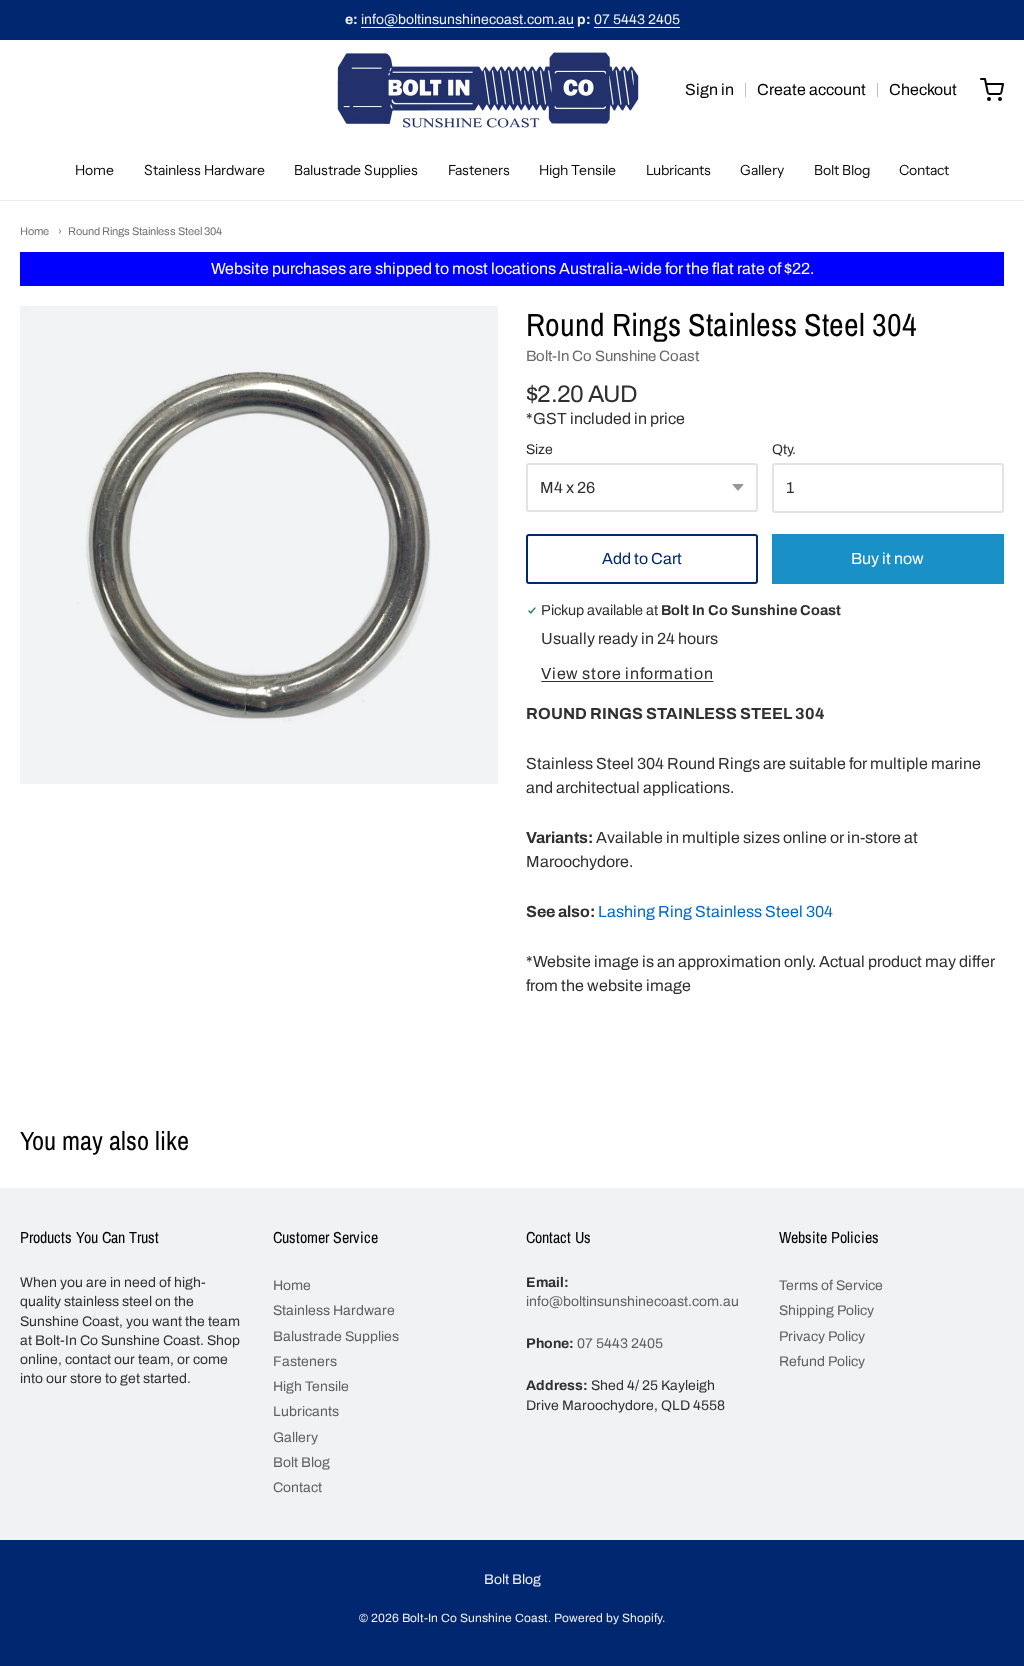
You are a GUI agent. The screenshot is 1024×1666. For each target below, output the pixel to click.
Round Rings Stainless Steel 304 (145, 231)
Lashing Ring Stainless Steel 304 (715, 911)
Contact (924, 170)
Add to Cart (642, 558)
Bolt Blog (842, 170)
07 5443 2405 (637, 19)
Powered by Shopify (608, 1618)
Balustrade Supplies (356, 170)
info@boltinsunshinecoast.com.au (467, 19)
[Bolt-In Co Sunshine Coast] (488, 90)
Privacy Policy (822, 1336)
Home (94, 170)
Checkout (923, 89)
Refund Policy (822, 1361)
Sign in (709, 89)
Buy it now (887, 558)
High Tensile (577, 170)
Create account (811, 89)
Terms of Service (831, 1285)
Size (539, 449)
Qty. (784, 449)
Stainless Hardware (204, 170)
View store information (627, 673)
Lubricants (678, 170)
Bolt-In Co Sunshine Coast (612, 356)
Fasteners (479, 170)
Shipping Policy (826, 1310)
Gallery (762, 170)
